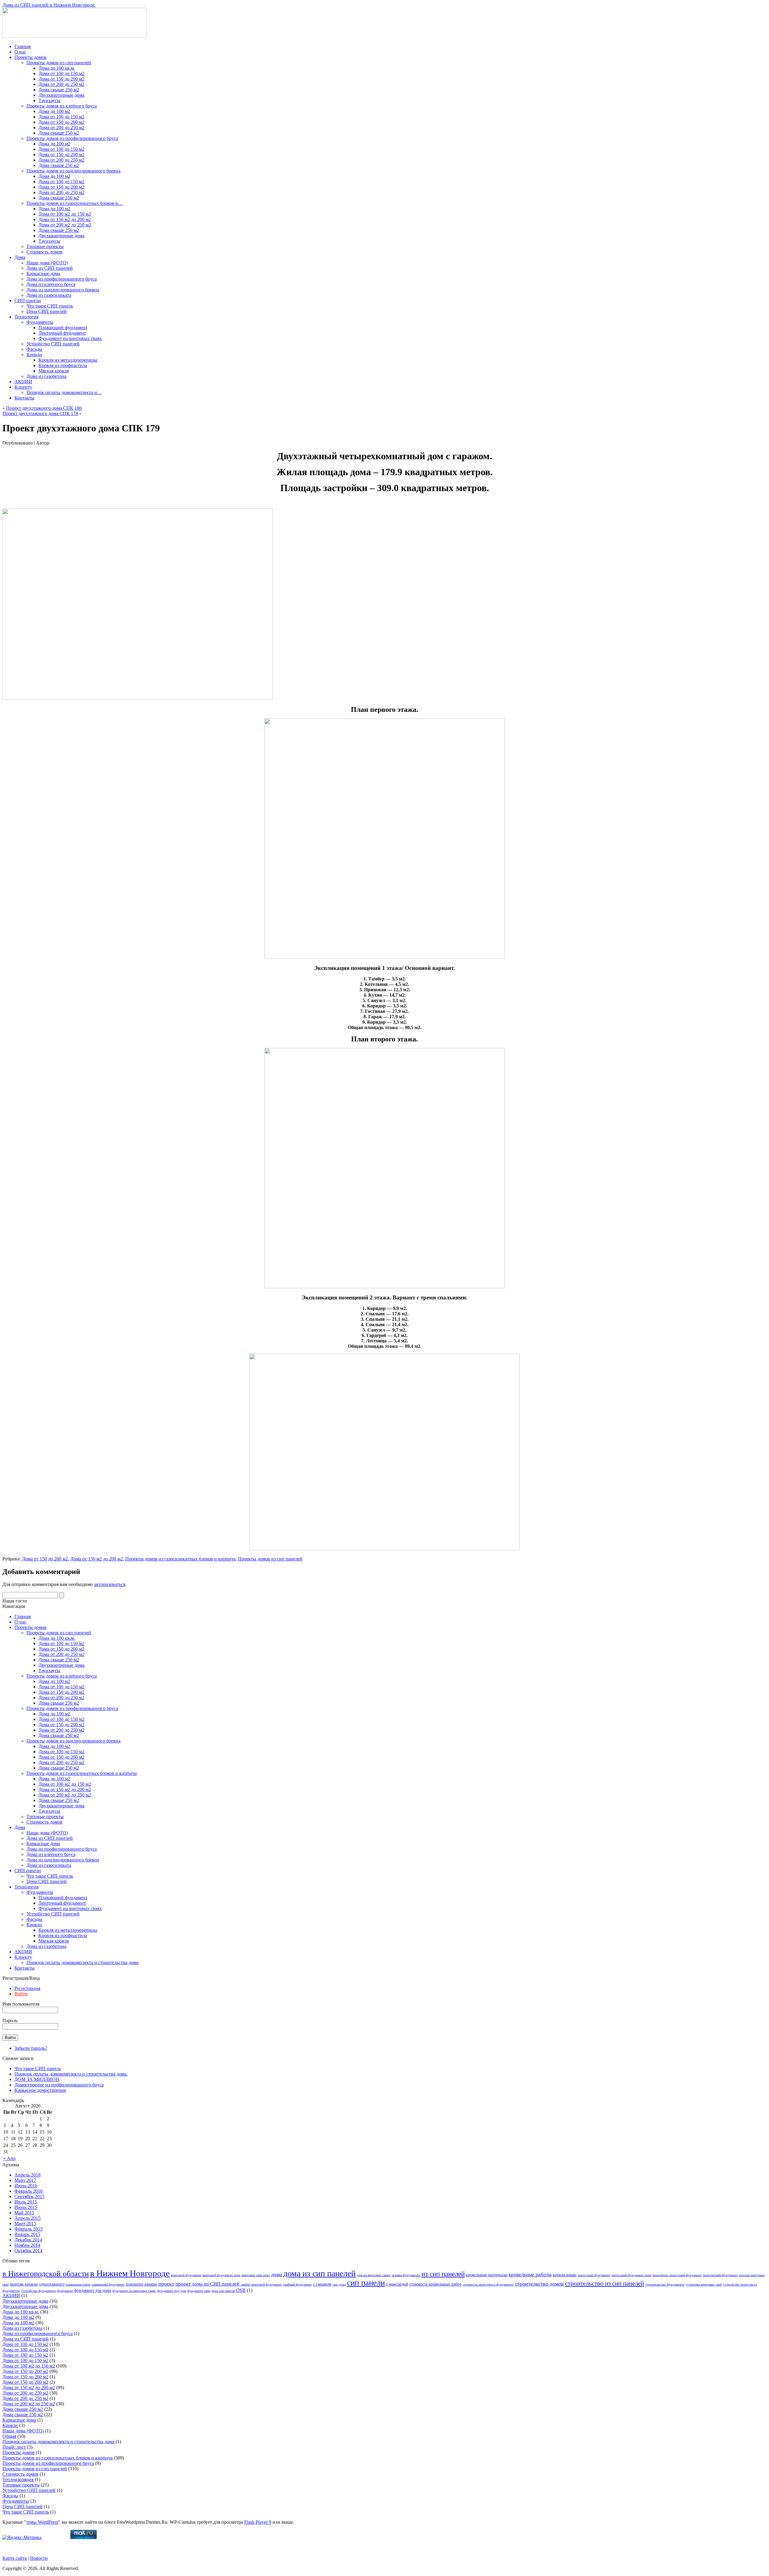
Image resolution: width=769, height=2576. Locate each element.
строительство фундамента (665, 2284)
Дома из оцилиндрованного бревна (63, 290)
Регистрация (27, 1988)
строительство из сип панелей (605, 2283)
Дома (20, 257)
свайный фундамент (297, 2284)
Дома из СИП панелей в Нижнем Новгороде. (49, 5)
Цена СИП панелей (47, 311)
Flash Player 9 (258, 2522)
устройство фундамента (38, 2291)
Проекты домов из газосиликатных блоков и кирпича (180, 1559)
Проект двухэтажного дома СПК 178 (40, 413)
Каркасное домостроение (40, 2090)
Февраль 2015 (29, 2229)
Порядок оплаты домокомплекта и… (64, 392)
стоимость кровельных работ (435, 2284)
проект (166, 2284)
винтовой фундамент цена (221, 2275)
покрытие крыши (141, 2284)
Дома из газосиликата (49, 295)
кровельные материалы (487, 2275)
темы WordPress (42, 2522)
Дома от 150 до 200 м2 (61, 79)
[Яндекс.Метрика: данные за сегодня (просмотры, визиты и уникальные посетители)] (22, 2538)
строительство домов (539, 2284)
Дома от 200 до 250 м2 (61, 84)
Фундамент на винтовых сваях (70, 338)
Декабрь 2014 (28, 2240)
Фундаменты (40, 322)
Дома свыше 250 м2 (59, 90)
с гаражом (322, 2284)
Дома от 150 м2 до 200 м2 (65, 219)
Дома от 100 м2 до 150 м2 (65, 214)
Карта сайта (15, 2558)
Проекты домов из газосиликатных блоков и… (75, 203)
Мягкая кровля (54, 371)
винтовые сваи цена (256, 2275)
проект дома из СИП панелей (207, 2284)
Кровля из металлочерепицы (68, 360)
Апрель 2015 (27, 2218)
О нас (20, 52)
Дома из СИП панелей (50, 268)
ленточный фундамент (594, 2275)
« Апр (9, 2158)
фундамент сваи (199, 2291)
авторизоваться (110, 1584)
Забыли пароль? (31, 2048)
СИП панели (28, 301)
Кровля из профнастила (63, 365)
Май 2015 (24, 2213)
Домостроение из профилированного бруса (59, 2085)
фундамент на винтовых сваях (134, 2291)
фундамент (65, 2291)
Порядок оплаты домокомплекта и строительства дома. (71, 2074)
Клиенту (23, 387)
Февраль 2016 (29, 2191)
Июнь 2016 (26, 2186)
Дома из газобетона (46, 376)
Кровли (34, 355)
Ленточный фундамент (62, 333)
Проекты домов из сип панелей (59, 63)
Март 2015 (25, 2224)
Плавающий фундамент (63, 328)
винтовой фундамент (186, 2275)
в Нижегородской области (46, 2274)
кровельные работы (530, 2275)
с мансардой (397, 2284)
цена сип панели (223, 2291)
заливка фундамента (406, 2275)
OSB (241, 2290)
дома (277, 2274)
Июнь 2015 (26, 2207)
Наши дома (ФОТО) (47, 263)
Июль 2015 (26, 2202)
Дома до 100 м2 (54, 111)
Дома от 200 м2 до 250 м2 (65, 225)
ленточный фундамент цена (631, 2275)
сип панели (366, 2283)
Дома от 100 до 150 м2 (61, 73)
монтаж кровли (24, 2284)
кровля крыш (565, 2275)
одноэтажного (52, 2284)
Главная (23, 46)
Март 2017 (25, 2180)
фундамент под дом (172, 2291)
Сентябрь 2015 (29, 2196)
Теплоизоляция (18, 2479)
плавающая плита (78, 2284)
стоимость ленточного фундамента (488, 2284)
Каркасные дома (43, 273)
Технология (26, 317)
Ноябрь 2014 (27, 2245)
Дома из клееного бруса (51, 284)
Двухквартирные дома (61, 95)
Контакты (24, 398)
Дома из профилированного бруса (62, 279)
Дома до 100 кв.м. (57, 68)
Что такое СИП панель (50, 306)
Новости (39, 2558)
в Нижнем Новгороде (130, 2273)
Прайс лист (14, 2447)
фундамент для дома (93, 2290)
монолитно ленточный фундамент (677, 2275)
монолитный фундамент (720, 2275)
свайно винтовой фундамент (261, 2284)
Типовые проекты (45, 246)
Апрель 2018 (27, 2175)
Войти (21, 1994)
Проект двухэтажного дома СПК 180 (44, 408)
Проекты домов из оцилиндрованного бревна (73, 171)
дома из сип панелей (319, 2273)
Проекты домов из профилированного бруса (72, 138)
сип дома (339, 2284)
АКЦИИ (23, 382)
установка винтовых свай (704, 2284)
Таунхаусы (49, 100)
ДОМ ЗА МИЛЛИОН (37, 2079)
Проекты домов (30, 57)
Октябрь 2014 (28, 2251)
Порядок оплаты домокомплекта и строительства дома (82, 1962)
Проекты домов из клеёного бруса (62, 106)
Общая (9, 2436)
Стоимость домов (44, 252)
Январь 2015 (27, 2234)
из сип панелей (443, 2274)
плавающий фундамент (108, 2284)
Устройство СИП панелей (53, 344)
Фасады (34, 349)
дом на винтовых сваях (374, 2275)
